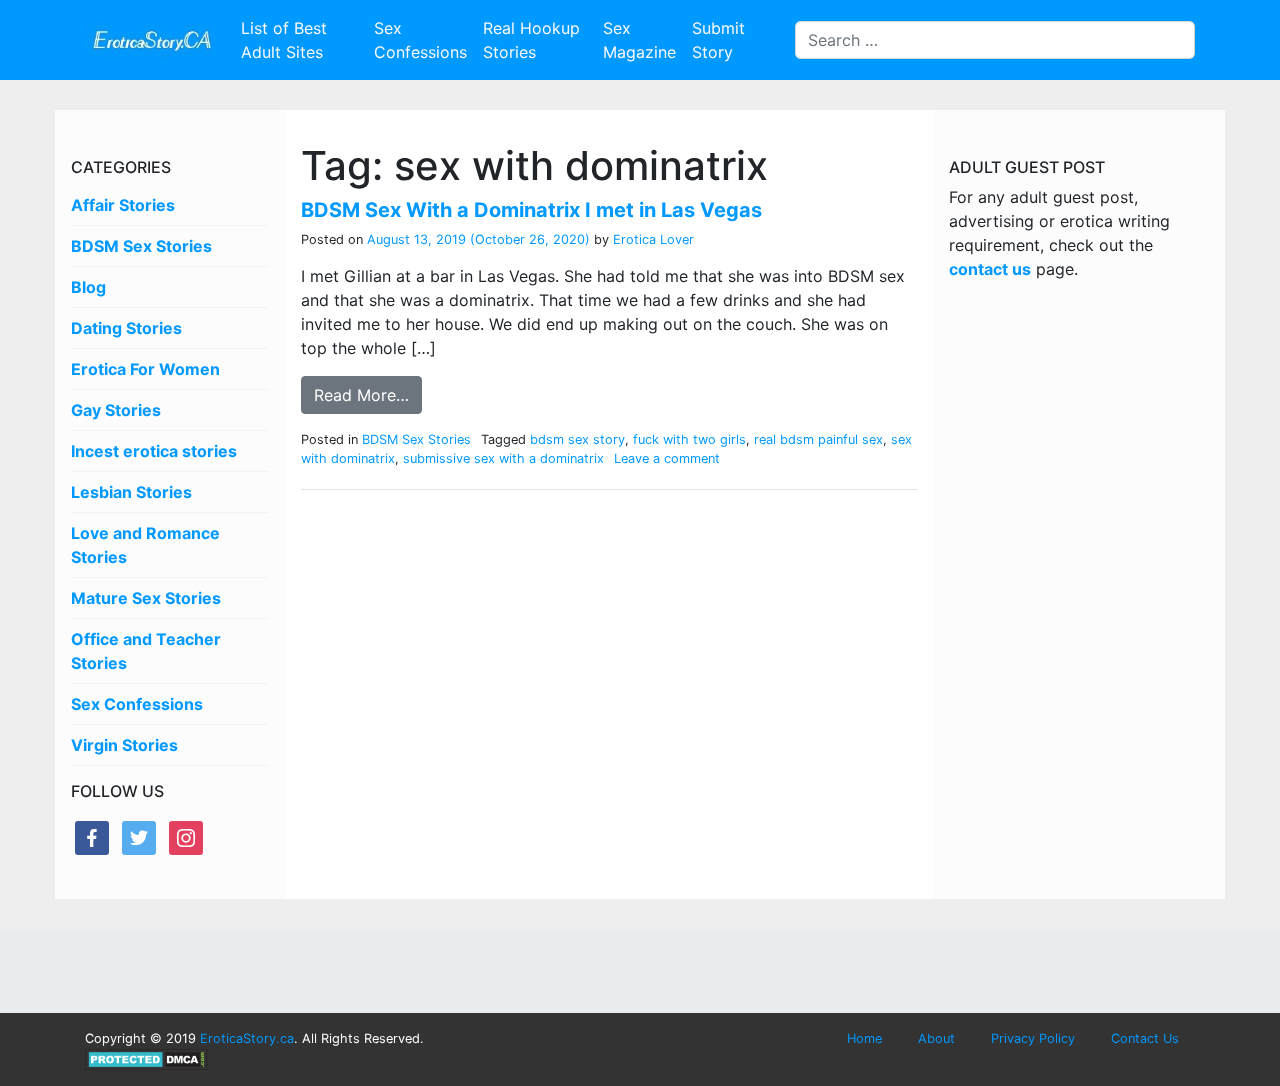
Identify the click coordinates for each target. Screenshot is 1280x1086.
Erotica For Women (145, 369)
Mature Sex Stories (146, 598)
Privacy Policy (1033, 1038)
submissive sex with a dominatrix (503, 458)
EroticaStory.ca (247, 1038)
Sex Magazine (639, 40)
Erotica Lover (651, 239)
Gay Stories (116, 410)
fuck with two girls (689, 439)
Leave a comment (667, 458)
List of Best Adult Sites (284, 40)
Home (864, 1038)
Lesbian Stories (131, 492)
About (936, 1038)
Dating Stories (126, 328)
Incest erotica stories (154, 451)
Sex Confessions (420, 40)
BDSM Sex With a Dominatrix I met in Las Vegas (531, 210)
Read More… (361, 395)
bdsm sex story (577, 439)
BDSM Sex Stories (141, 246)
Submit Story (718, 40)
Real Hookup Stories (531, 40)
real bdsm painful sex (818, 439)
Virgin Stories (124, 745)
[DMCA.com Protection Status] (146, 1058)
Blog (88, 287)
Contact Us (1145, 1038)
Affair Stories (123, 205)
